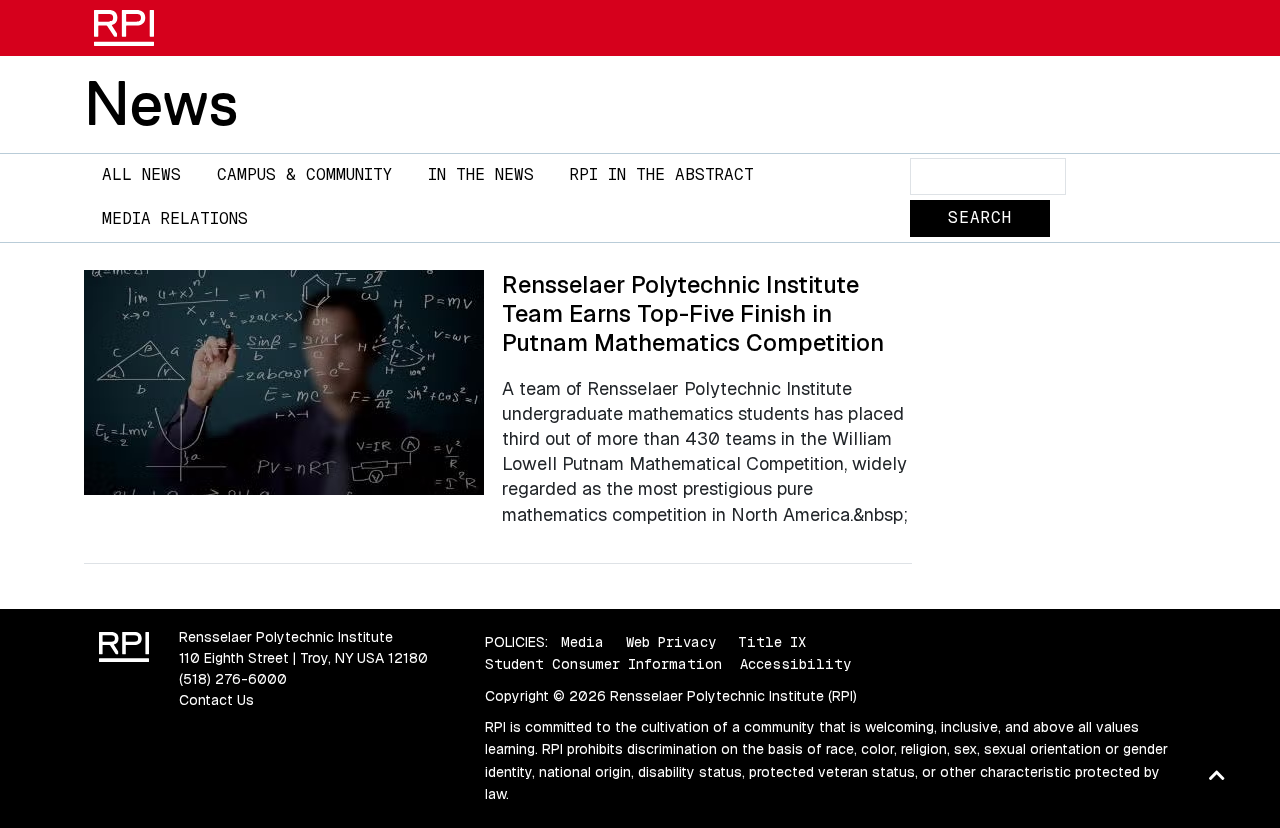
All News (141, 174)
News (161, 103)
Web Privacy (671, 642)
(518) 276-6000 (233, 679)
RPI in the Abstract (662, 174)
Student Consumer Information (603, 664)
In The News (481, 174)
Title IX (772, 642)
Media (582, 642)
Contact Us (216, 700)
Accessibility (795, 664)
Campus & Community (304, 174)
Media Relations (175, 218)
